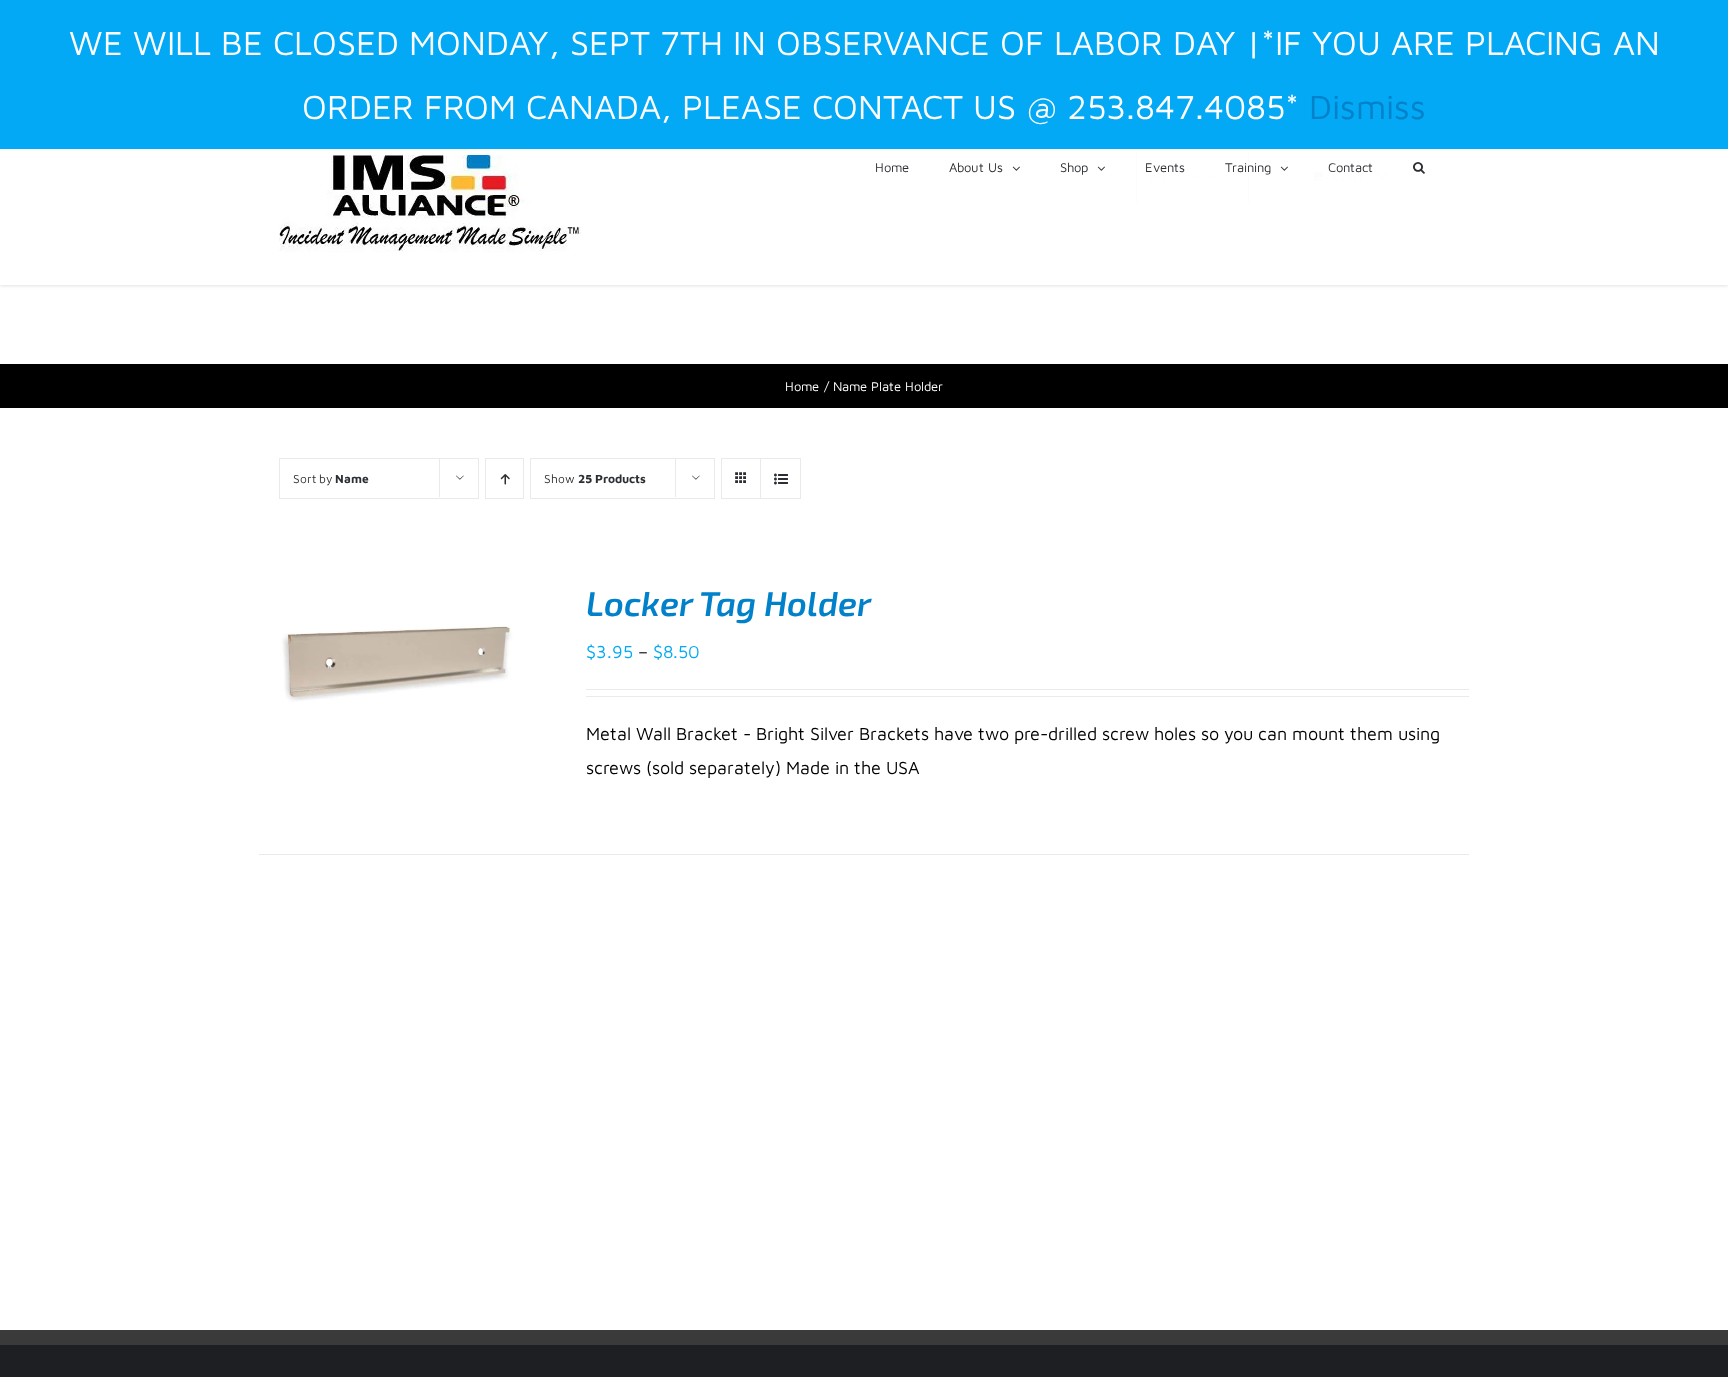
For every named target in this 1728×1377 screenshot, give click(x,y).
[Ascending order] (504, 478)
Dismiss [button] (1367, 106)
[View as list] (780, 478)
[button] (1419, 166)
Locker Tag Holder (728, 602)
